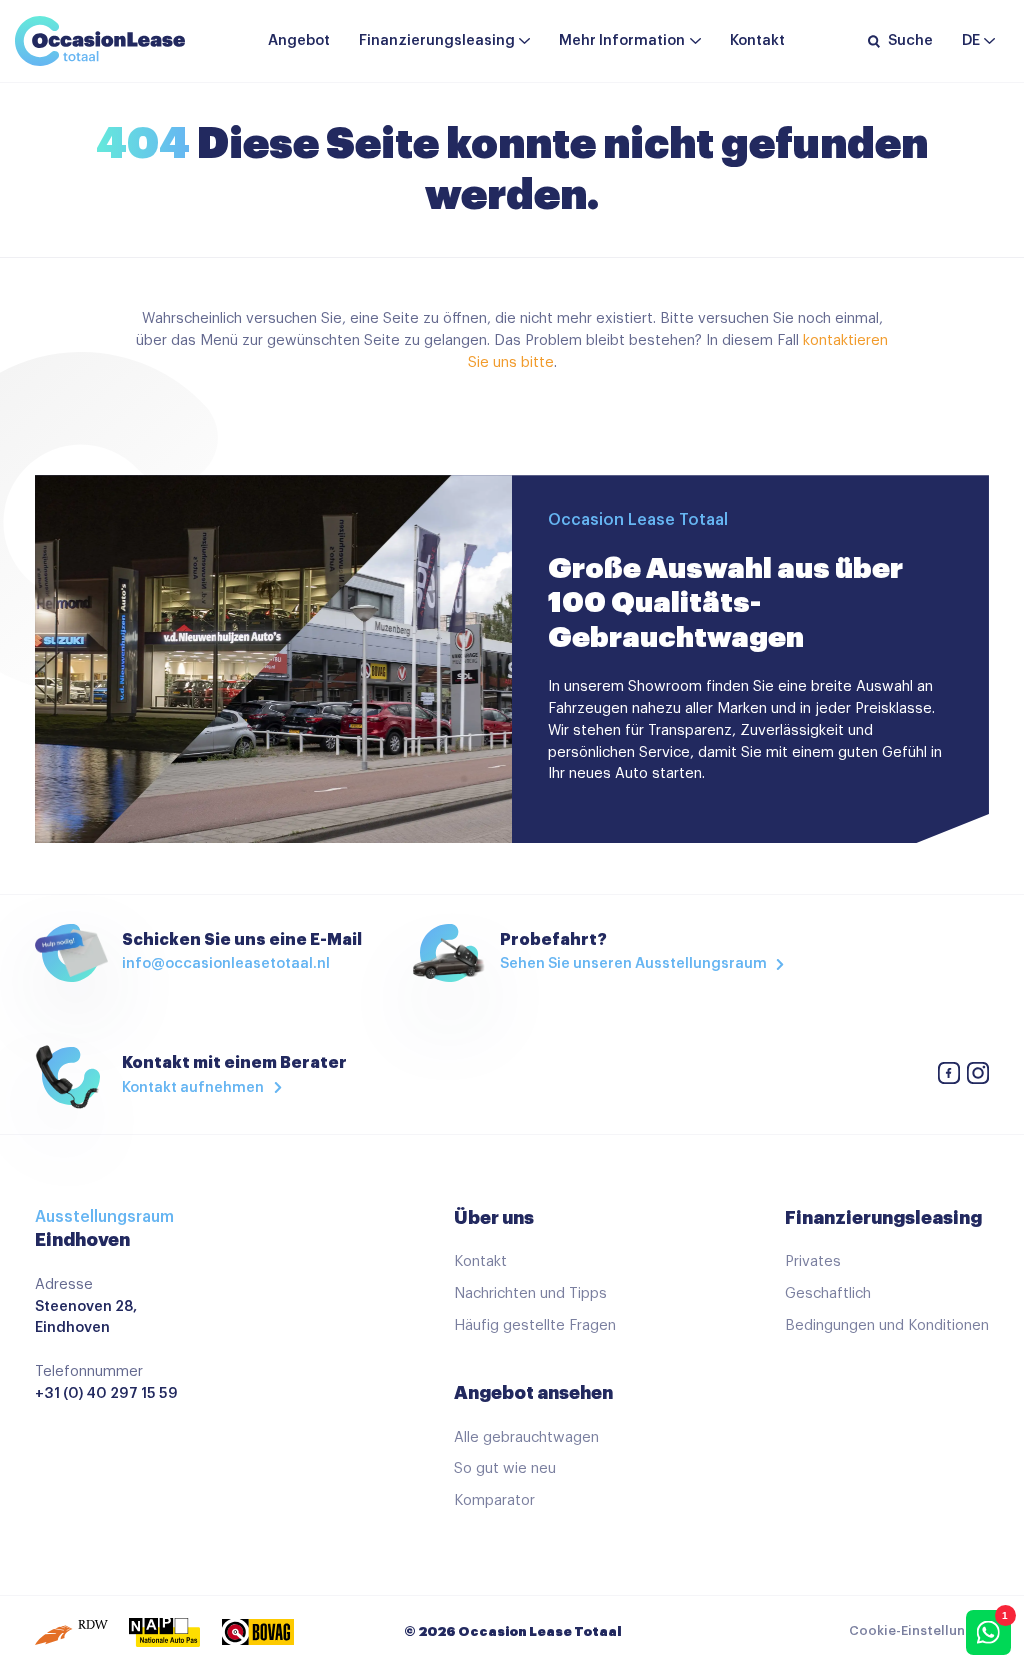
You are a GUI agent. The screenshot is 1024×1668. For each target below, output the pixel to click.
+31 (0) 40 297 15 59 (106, 1393)
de (971, 40)
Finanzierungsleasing (437, 40)
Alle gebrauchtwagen (526, 1437)
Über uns (494, 1218)
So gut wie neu (505, 1468)
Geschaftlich (828, 1293)
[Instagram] (978, 1076)
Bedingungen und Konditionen (887, 1325)
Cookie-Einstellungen (919, 1631)
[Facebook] (949, 1076)
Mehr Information (622, 40)
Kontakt (757, 40)
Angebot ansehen (533, 1393)
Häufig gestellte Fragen (535, 1325)
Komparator (494, 1500)
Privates (813, 1261)
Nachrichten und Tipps (530, 1293)
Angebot (299, 40)
